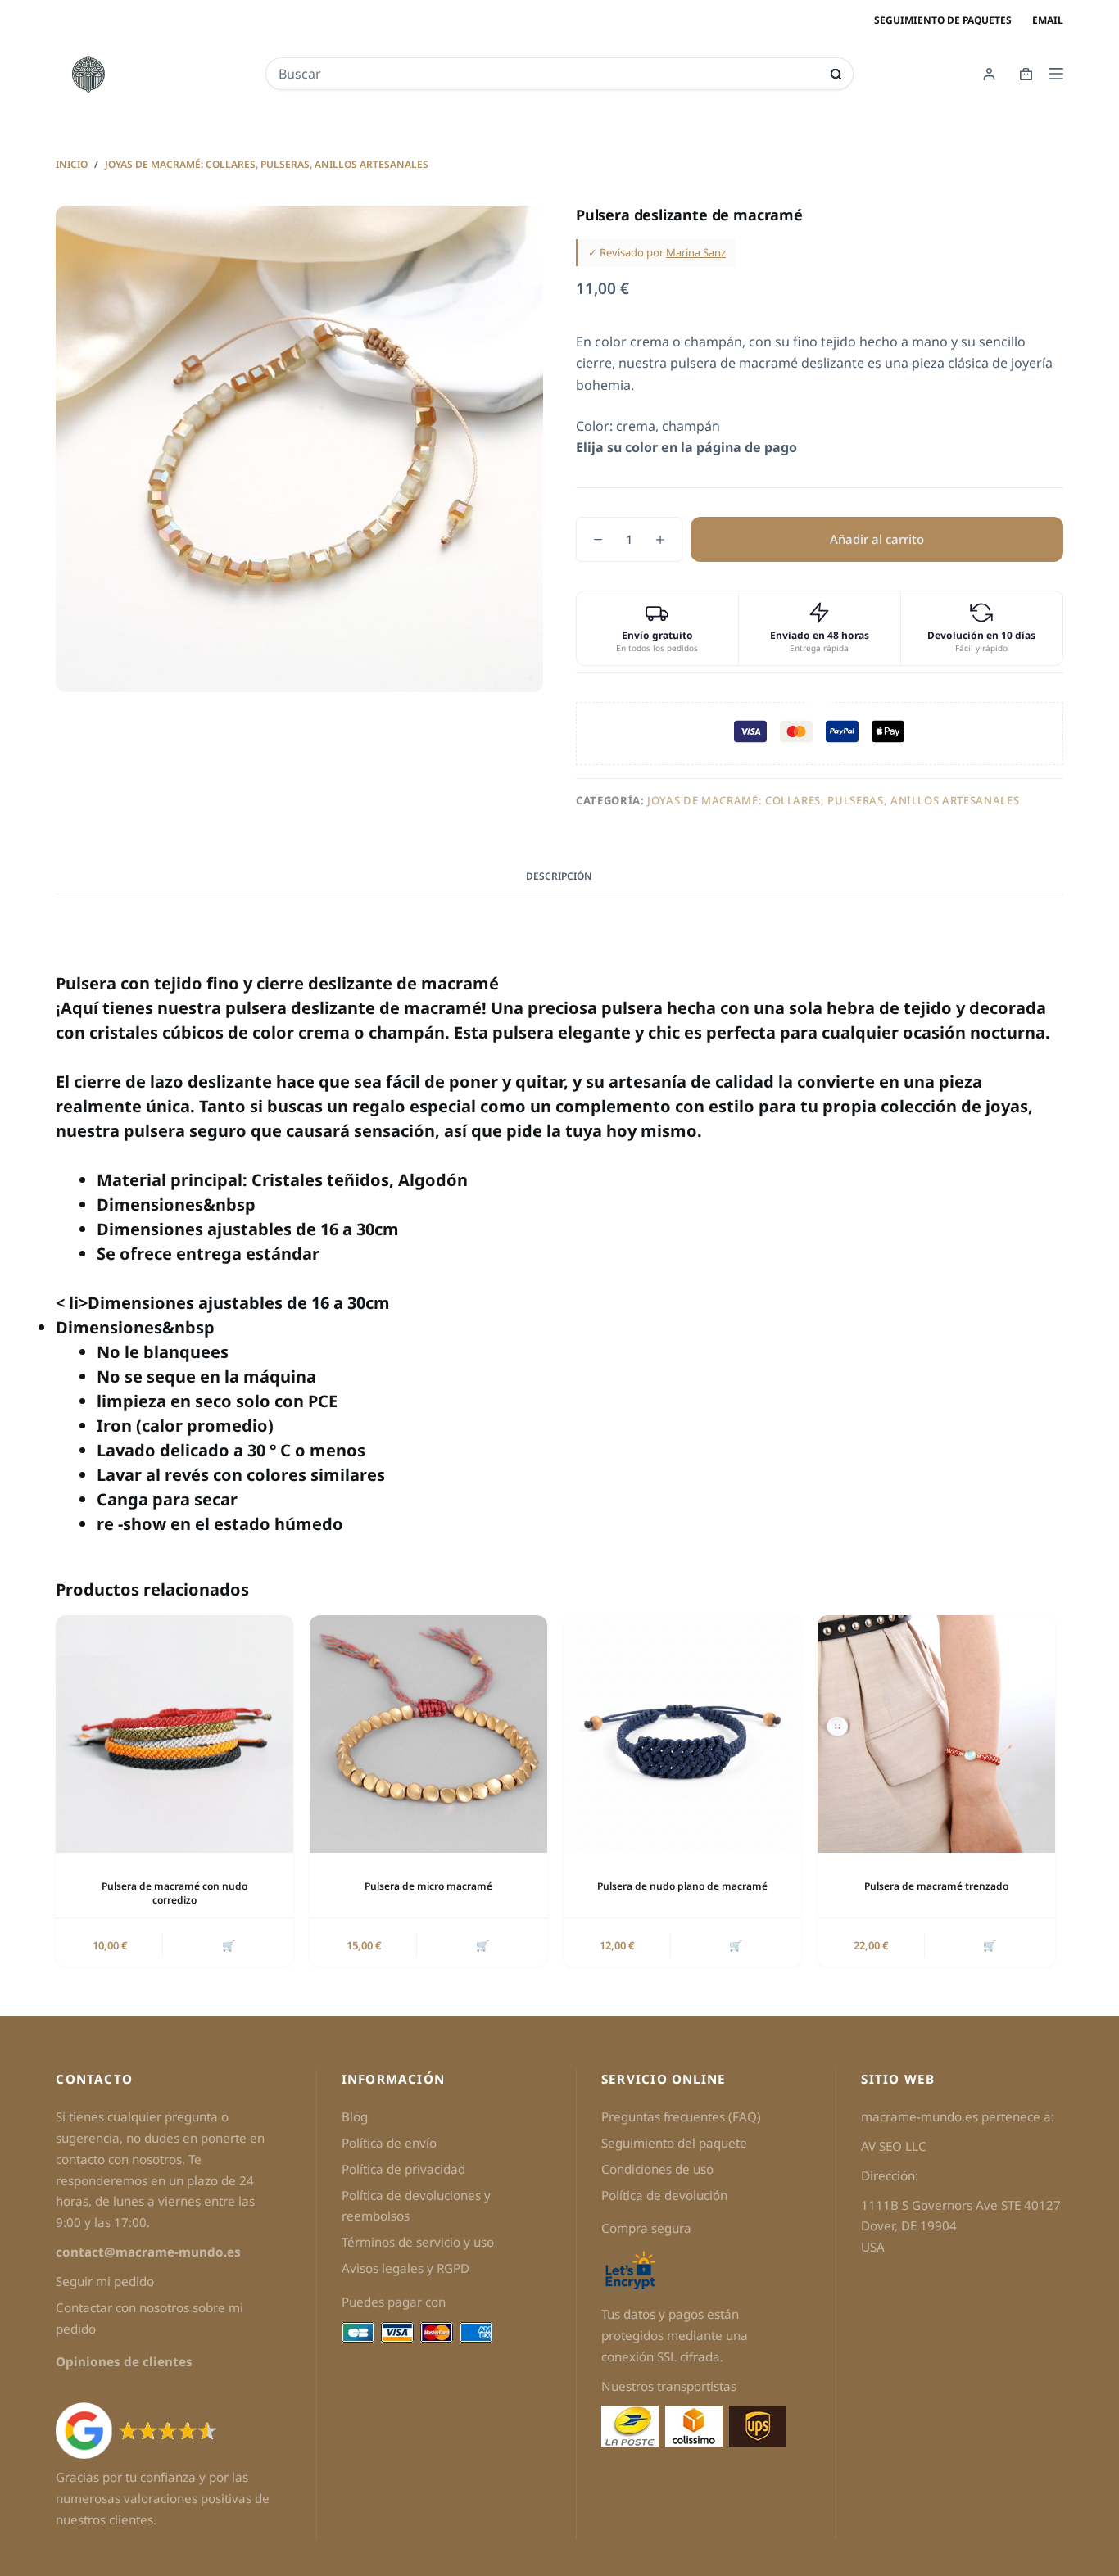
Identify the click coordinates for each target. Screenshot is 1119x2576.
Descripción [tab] (559, 876)
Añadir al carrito (877, 539)
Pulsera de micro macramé (428, 1886)
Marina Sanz (696, 252)
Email (1048, 20)
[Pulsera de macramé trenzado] (936, 1734)
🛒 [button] (229, 1945)
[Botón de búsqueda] (836, 74)
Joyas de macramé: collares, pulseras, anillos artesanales (833, 800)
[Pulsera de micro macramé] (428, 1734)
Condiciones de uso (657, 2169)
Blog (355, 2116)
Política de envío (389, 2143)
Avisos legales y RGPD (405, 2268)
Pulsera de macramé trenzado (936, 1886)
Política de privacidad (403, 2169)
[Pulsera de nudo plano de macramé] (682, 1734)
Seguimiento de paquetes (943, 20)
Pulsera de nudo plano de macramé (682, 1886)
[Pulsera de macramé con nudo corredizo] (174, 1734)
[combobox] (548, 74)
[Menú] (1056, 74)
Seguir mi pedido (105, 2281)
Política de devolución (664, 2195)
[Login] (989, 74)
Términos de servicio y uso (418, 2242)
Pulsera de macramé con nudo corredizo (174, 1893)
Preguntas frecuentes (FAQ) (681, 2116)
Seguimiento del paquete (674, 2143)
